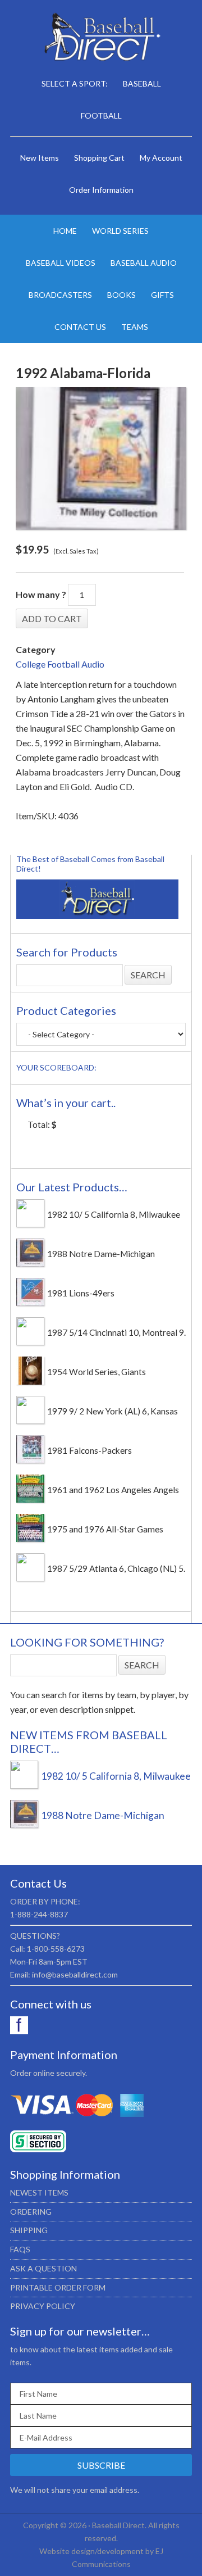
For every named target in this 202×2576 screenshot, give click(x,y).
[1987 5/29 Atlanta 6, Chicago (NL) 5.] (30, 1578)
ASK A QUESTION (43, 2268)
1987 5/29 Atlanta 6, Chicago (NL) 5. (116, 1568)
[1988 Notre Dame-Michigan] (30, 1263)
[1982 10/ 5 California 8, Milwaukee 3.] (30, 1224)
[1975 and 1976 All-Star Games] (30, 1539)
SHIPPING (29, 2230)
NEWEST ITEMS (39, 2192)
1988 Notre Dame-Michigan (101, 1254)
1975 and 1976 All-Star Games (105, 1529)
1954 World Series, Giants (97, 1372)
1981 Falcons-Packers (89, 1450)
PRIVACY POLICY (43, 2306)
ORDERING (31, 2212)
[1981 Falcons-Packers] (30, 1460)
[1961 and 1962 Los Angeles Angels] (30, 1499)
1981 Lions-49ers (81, 1293)
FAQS (20, 2249)
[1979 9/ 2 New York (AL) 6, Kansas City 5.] (30, 1421)
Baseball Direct (101, 39)
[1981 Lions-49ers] (30, 1303)
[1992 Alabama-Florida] (101, 459)
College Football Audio (60, 664)
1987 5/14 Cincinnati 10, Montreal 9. (116, 1332)
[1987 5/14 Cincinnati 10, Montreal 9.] (30, 1342)
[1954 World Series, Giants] (30, 1381)
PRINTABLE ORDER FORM (58, 2287)
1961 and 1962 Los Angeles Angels (113, 1490)
